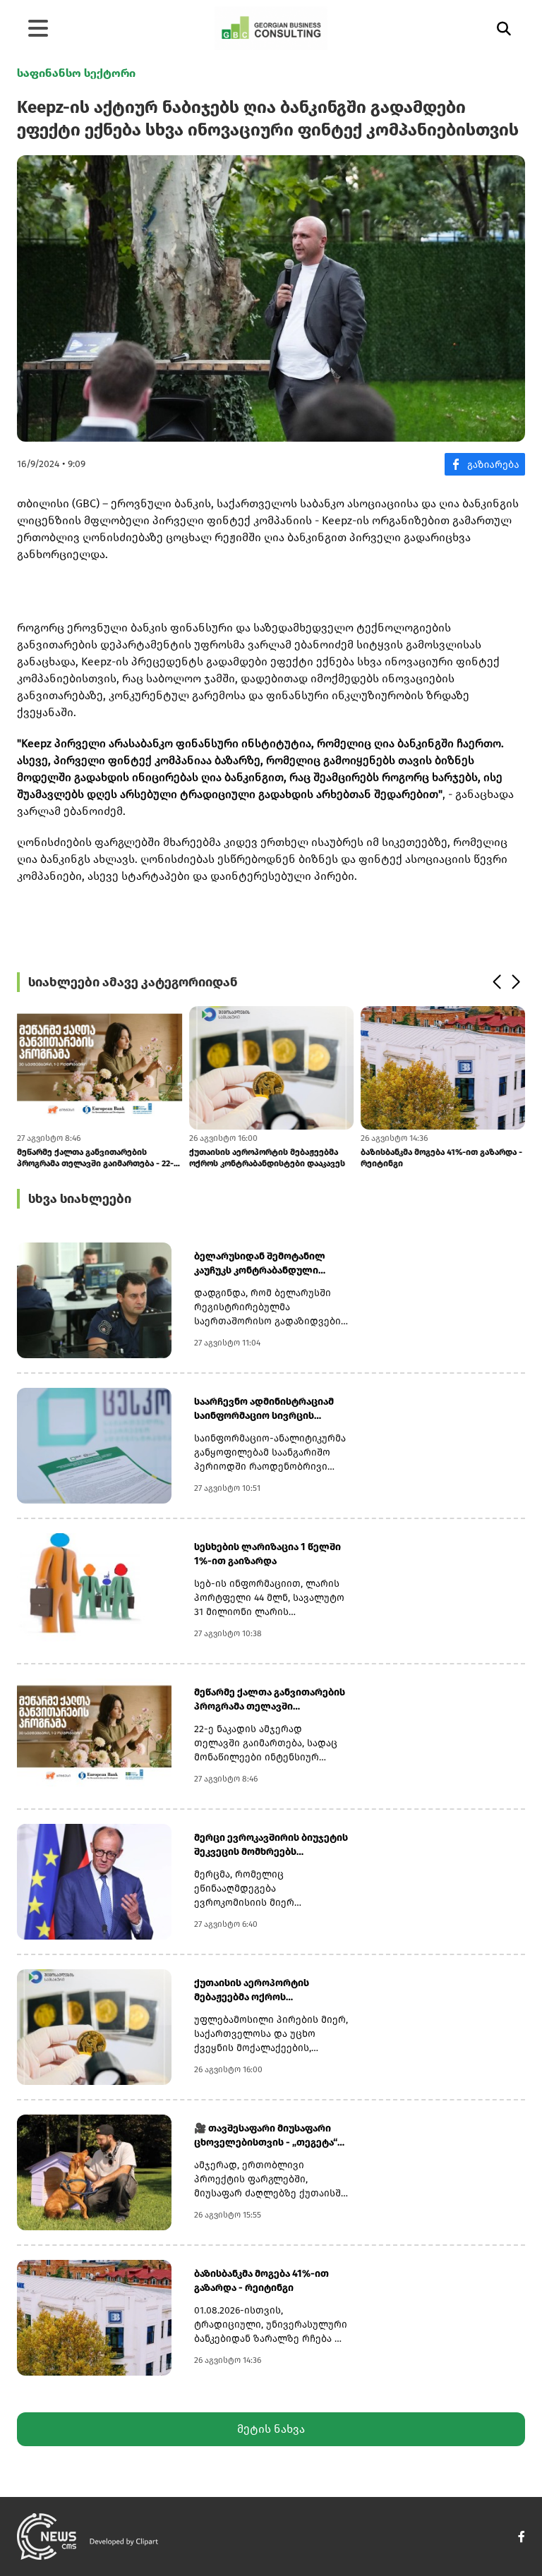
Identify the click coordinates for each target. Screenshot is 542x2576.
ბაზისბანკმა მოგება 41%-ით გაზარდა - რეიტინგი (441, 1158)
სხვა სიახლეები (80, 1199)
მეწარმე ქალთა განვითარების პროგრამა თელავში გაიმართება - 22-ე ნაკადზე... (98, 1158)
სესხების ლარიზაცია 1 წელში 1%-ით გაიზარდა (267, 1554)
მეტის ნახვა (271, 2429)
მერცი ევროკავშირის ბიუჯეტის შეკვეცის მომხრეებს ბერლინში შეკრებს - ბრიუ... (271, 1845)
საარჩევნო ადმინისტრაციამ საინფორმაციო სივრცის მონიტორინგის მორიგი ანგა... (267, 1409)
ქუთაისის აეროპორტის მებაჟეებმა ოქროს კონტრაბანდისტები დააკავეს (266, 1158)
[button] (496, 982)
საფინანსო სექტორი (76, 73)
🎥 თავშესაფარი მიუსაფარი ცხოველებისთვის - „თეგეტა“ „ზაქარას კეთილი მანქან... (266, 2136)
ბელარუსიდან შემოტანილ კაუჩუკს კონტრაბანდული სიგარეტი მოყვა (260, 1264)
